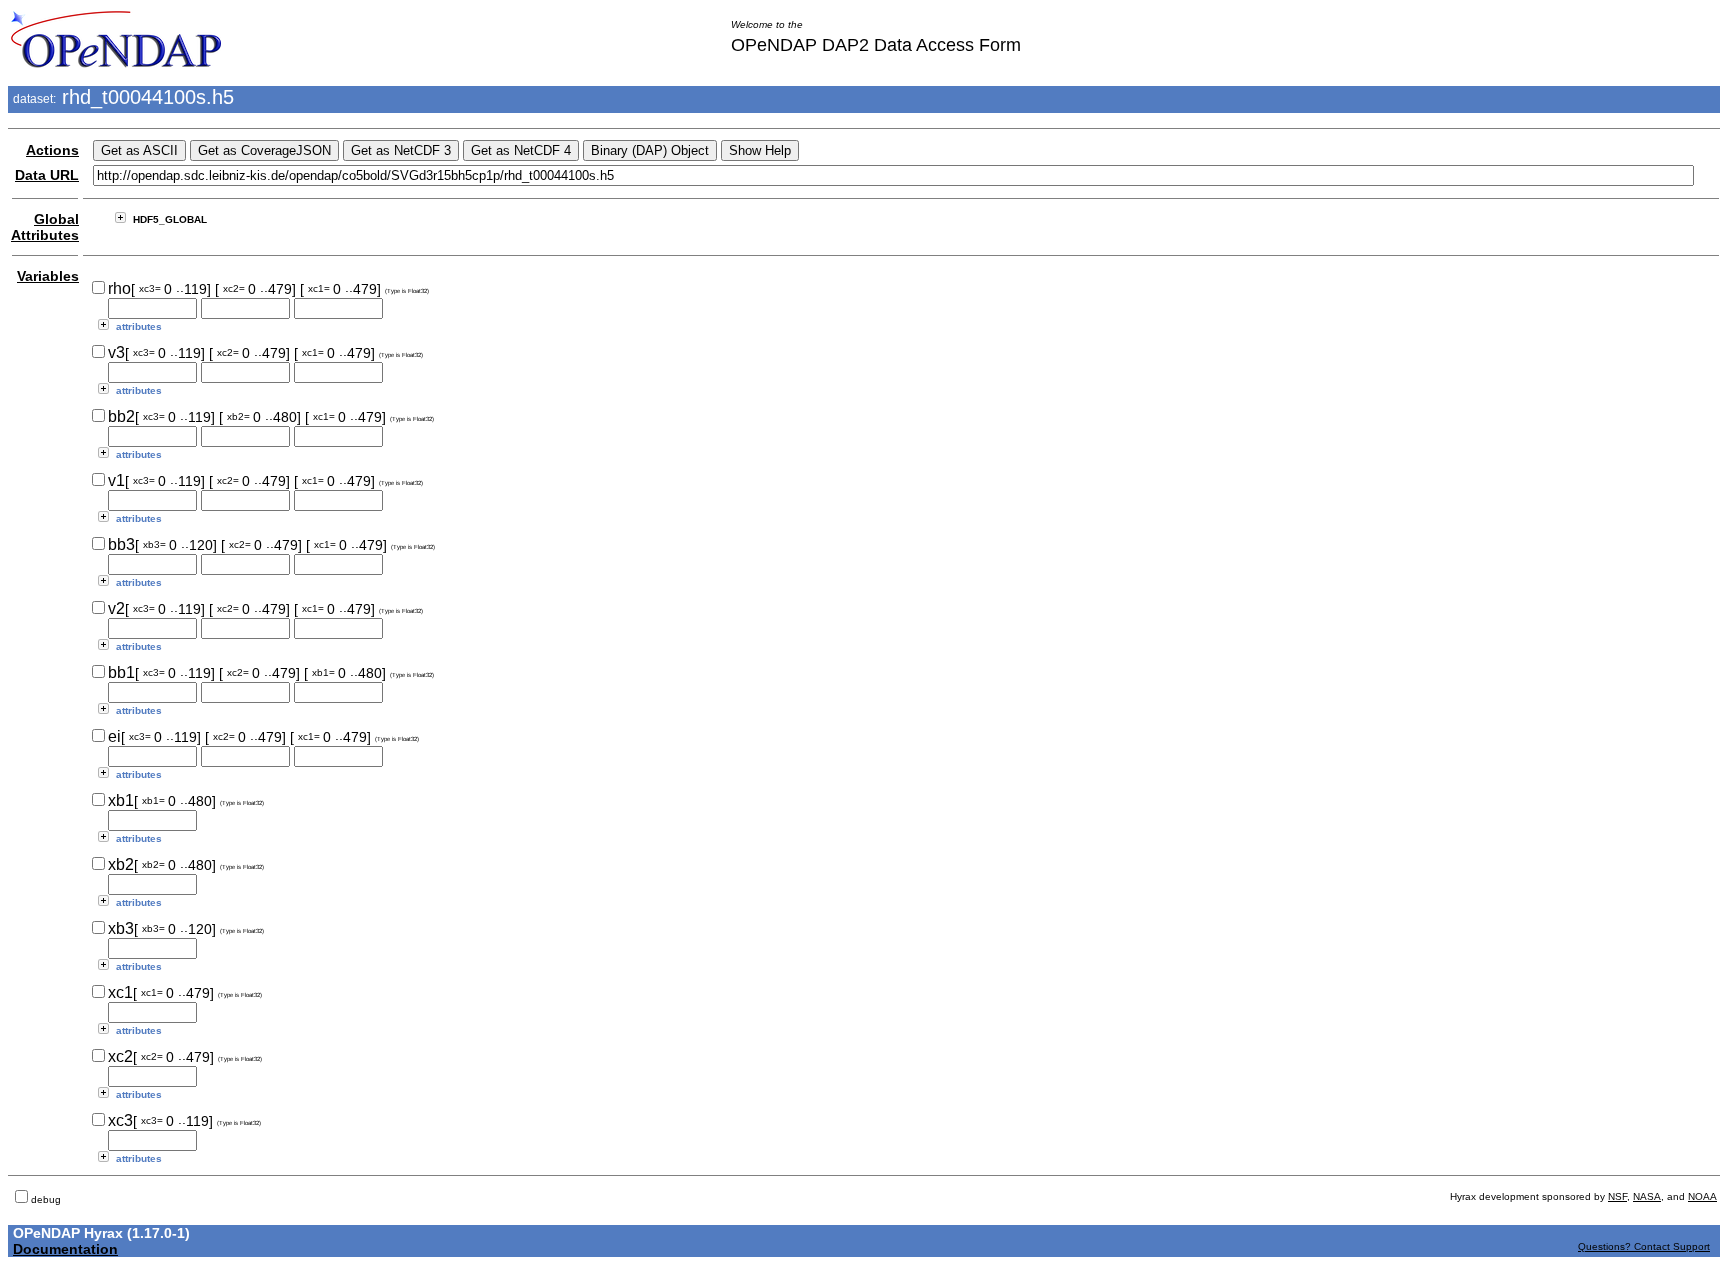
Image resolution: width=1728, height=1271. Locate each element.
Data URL (47, 175)
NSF (1617, 1196)
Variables (48, 276)
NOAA (1702, 1196)
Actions (52, 150)
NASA (1647, 1196)
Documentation (65, 1249)
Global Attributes (45, 227)
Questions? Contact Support (1644, 1246)
